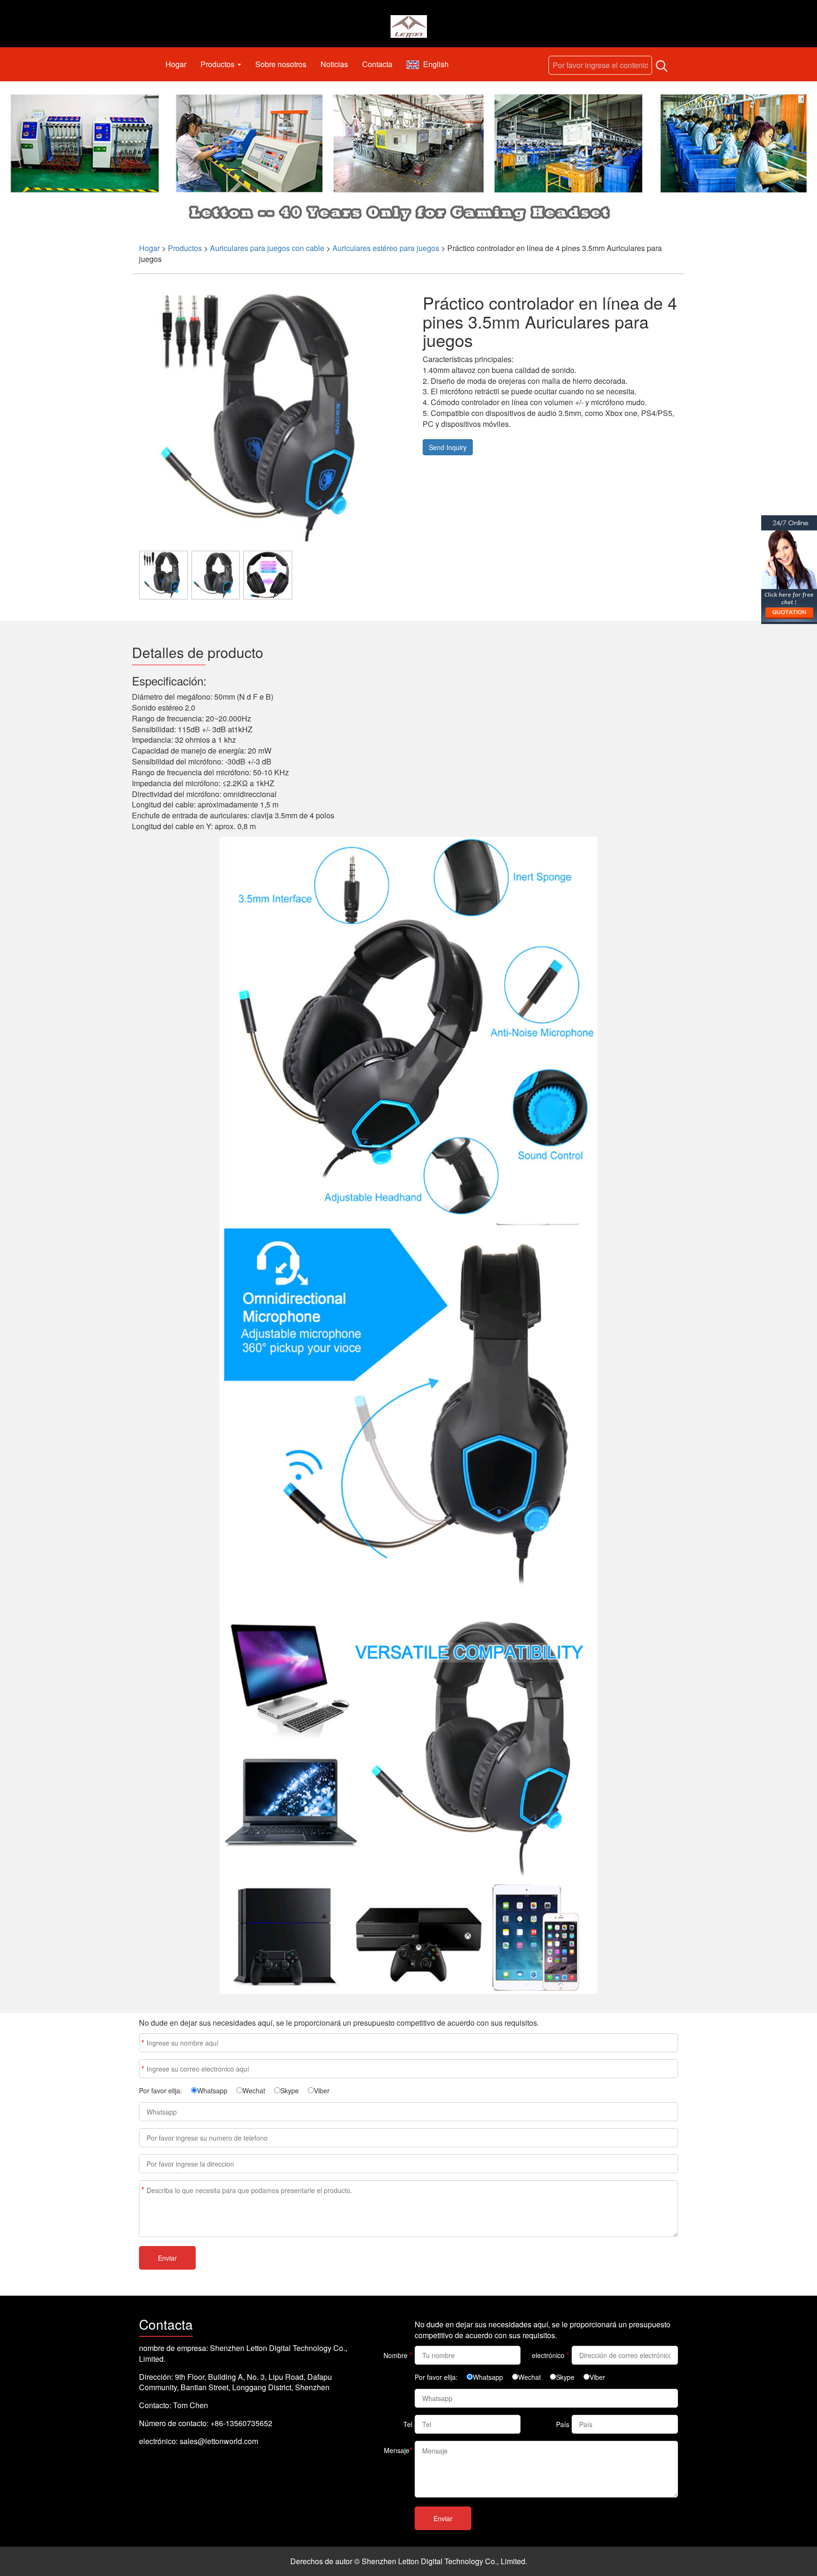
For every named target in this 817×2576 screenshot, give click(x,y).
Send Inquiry (448, 447)
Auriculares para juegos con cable (267, 248)
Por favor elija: (161, 2090)
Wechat (254, 2090)
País (563, 2424)
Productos (218, 64)
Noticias (334, 64)
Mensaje (143, 2190)
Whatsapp (212, 2090)
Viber (322, 2090)
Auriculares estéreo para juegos (386, 248)
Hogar (176, 64)
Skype (290, 2090)
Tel (408, 2424)
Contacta (377, 64)
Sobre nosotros (281, 64)
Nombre (143, 2043)
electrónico (143, 2069)
